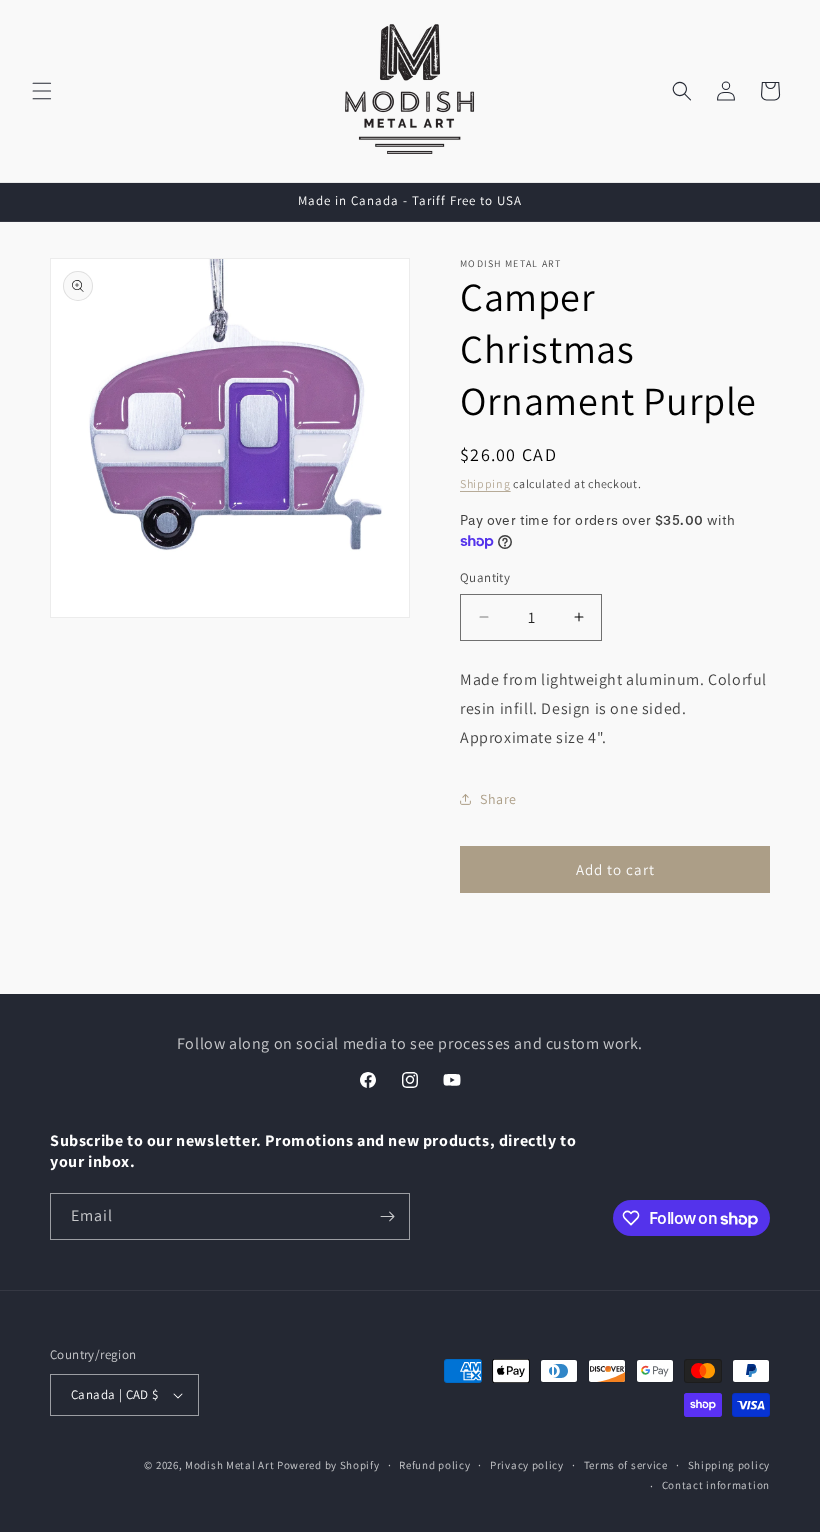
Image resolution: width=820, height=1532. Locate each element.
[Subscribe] (387, 1216)
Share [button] (498, 799)
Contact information (716, 1485)
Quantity (485, 577)
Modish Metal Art (229, 1465)
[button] (42, 91)
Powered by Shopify (328, 1465)
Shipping (485, 483)
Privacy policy (527, 1465)
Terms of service (626, 1465)
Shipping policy (729, 1465)
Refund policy (434, 1465)
